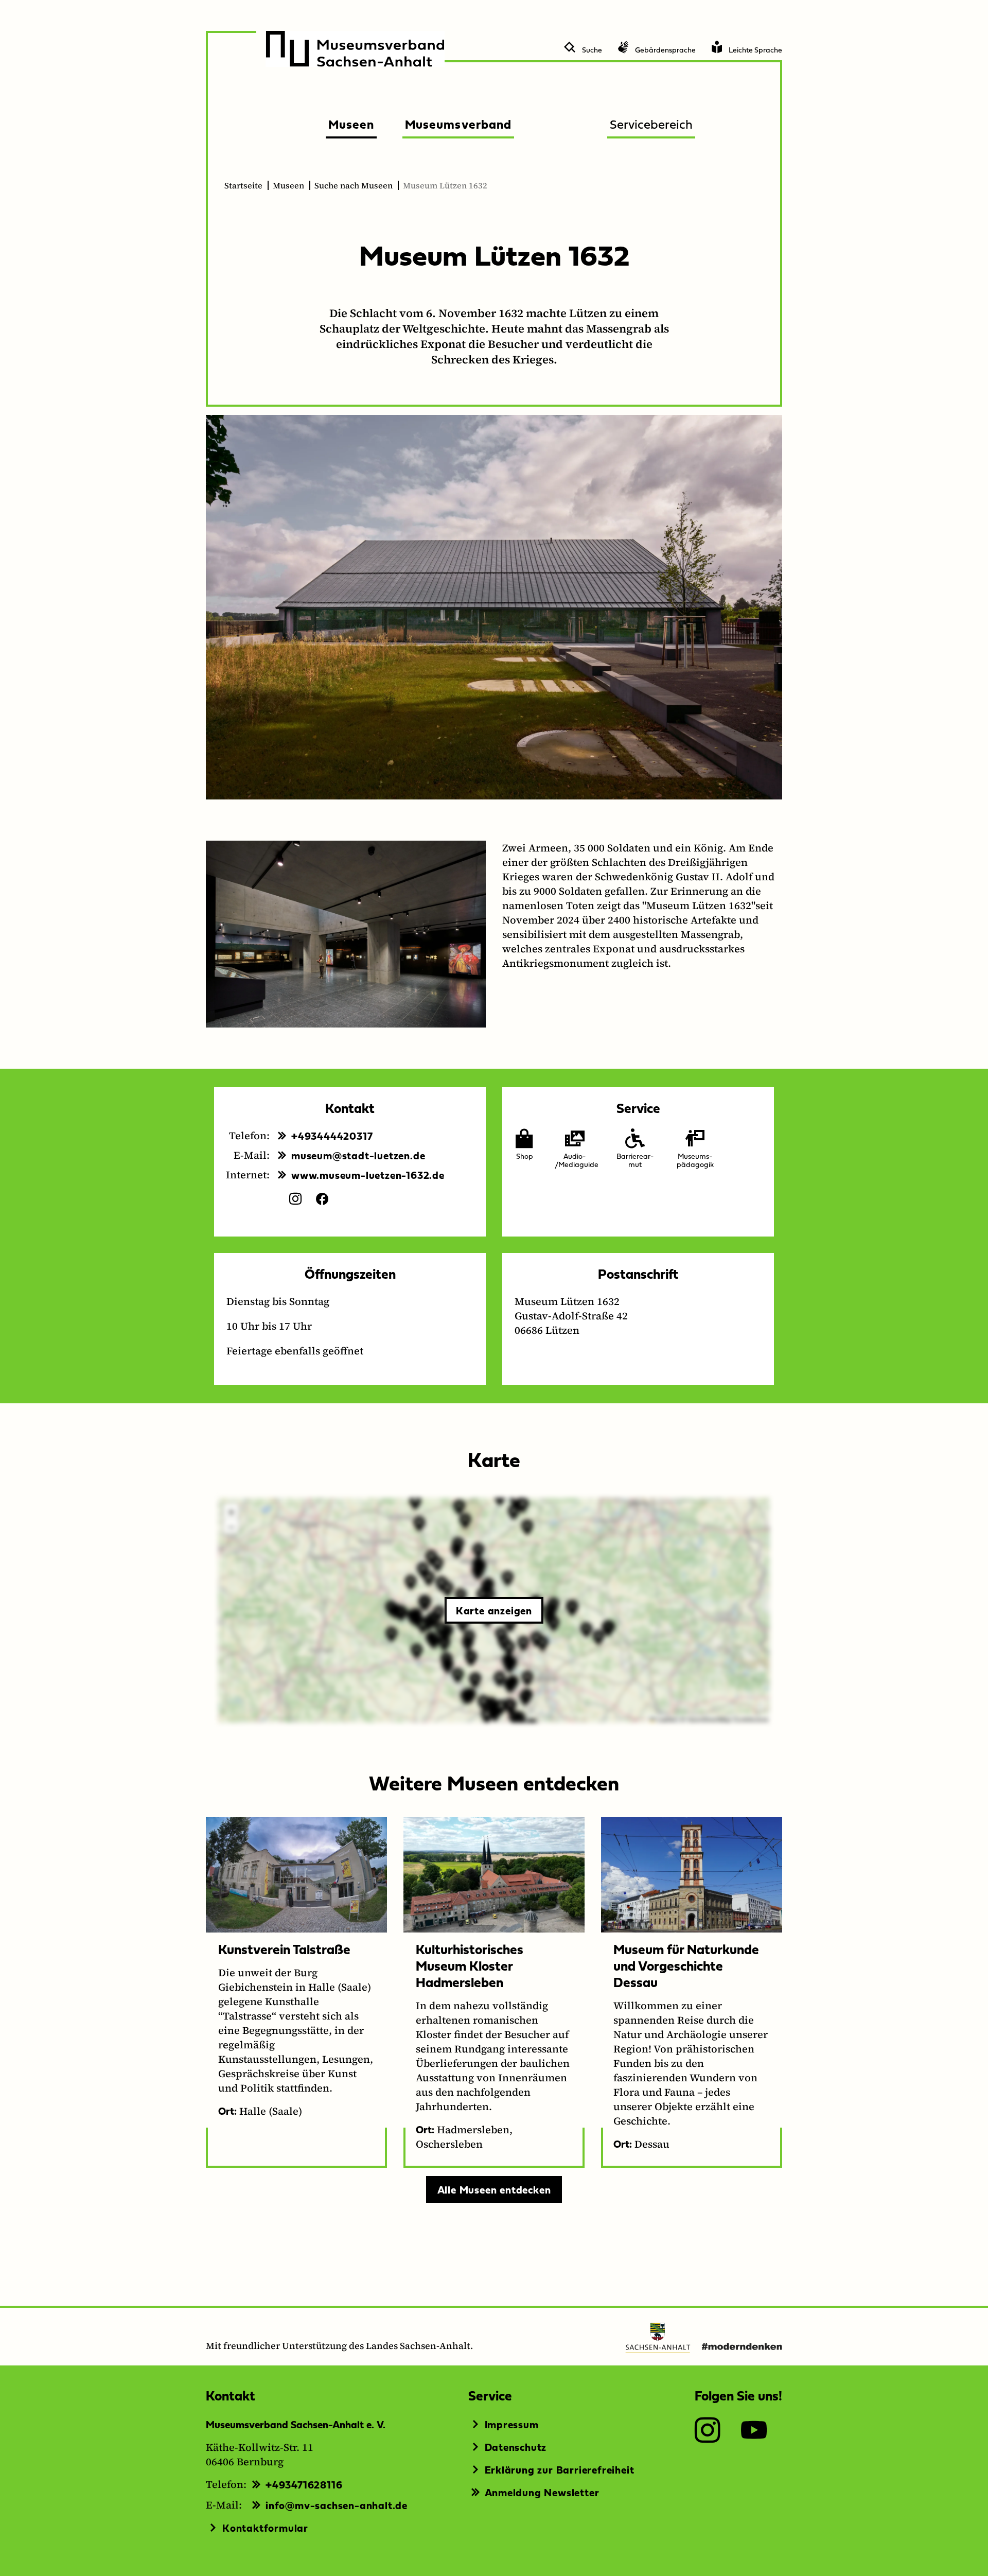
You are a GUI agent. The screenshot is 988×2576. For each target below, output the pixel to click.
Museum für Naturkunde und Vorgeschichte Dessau (686, 1965)
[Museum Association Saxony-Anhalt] (355, 49)
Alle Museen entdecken (494, 2189)
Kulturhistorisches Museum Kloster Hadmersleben (470, 1965)
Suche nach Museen (354, 185)
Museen (288, 185)
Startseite (243, 185)
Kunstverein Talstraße (284, 1949)
